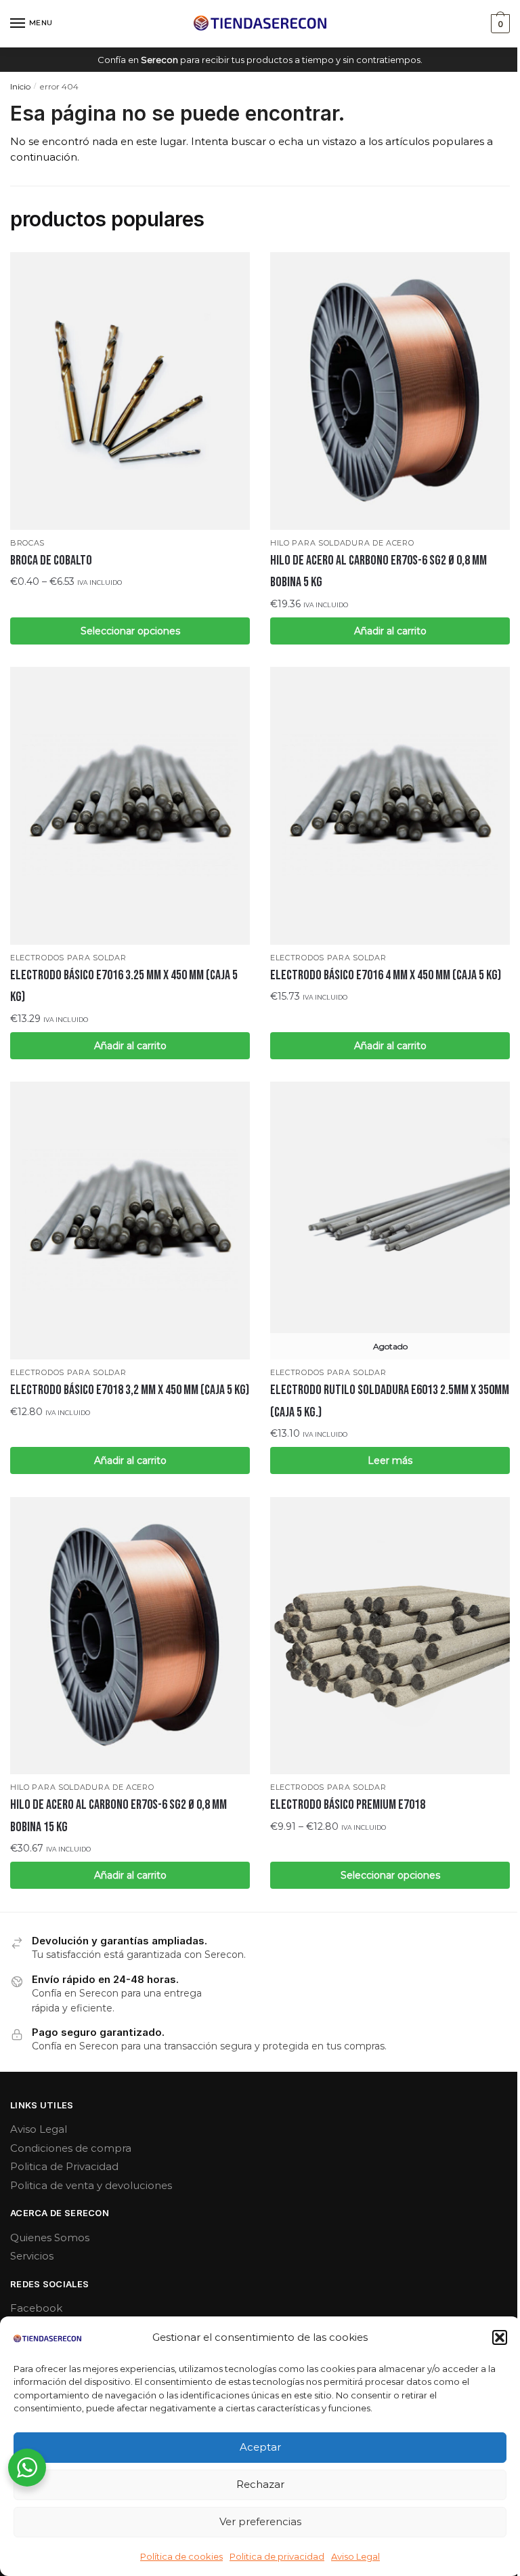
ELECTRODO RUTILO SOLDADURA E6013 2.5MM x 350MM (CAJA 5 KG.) (390, 1401)
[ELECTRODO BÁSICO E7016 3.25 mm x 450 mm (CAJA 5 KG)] (130, 806)
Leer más (390, 1460)
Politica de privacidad (277, 2556)
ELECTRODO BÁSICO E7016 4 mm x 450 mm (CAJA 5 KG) (386, 975)
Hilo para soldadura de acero (342, 543)
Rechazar (260, 2484)
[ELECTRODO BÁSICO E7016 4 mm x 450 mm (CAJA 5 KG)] (390, 806)
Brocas (27, 543)
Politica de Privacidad (64, 2166)
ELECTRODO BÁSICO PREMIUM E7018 (348, 1805)
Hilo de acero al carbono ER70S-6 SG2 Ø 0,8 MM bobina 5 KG (378, 571)
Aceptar (260, 2447)
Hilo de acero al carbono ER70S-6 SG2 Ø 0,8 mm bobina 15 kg (118, 1816)
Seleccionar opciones (130, 631)
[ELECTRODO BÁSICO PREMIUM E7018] (390, 1636)
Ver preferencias (260, 2521)
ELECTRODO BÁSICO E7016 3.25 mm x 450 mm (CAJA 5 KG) (124, 986)
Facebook (36, 2308)
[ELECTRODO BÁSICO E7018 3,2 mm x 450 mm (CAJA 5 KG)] (130, 1221)
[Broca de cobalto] (130, 391)
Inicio (20, 86)
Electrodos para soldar (68, 958)
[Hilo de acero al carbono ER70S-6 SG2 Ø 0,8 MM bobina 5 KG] (390, 391)
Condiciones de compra (71, 2148)
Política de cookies (181, 2556)
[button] (500, 2337)
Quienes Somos (50, 2237)
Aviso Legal (355, 2556)
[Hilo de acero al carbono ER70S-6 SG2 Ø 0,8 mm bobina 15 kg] (130, 1636)
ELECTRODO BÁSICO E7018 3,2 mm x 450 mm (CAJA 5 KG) (130, 1390)
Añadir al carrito (390, 631)
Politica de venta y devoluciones (91, 2185)
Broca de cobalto (51, 560)
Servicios (32, 2256)
